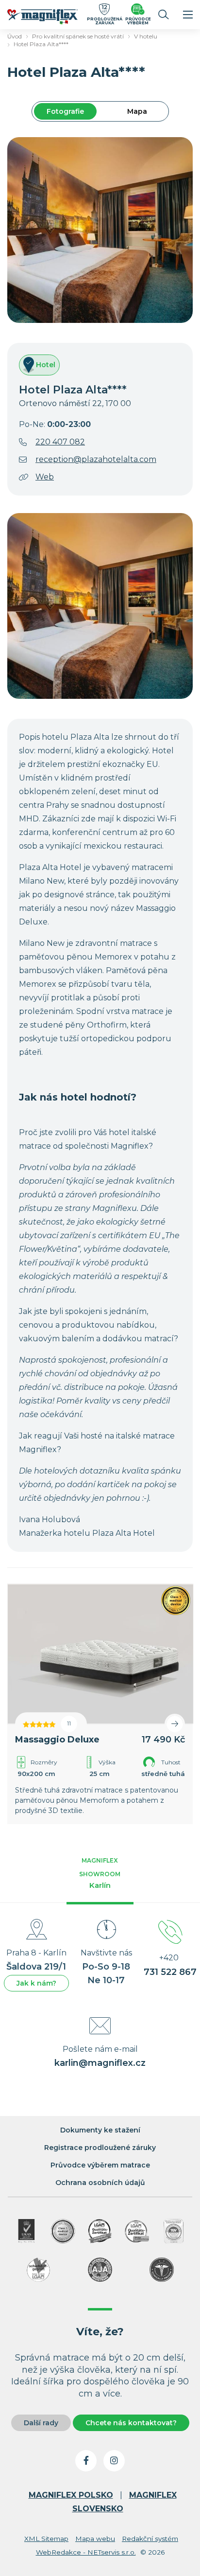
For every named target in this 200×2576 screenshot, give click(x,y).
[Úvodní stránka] (43, 18)
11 (69, 1724)
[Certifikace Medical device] (63, 2231)
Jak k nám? (36, 1983)
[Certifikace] (100, 2231)
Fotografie (65, 111)
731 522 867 (170, 1972)
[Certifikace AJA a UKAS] (26, 2231)
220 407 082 (60, 442)
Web (45, 477)
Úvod (15, 36)
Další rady (41, 2423)
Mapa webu (95, 2539)
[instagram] (114, 2461)
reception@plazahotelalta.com (96, 459)
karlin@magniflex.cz (100, 2063)
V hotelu (146, 36)
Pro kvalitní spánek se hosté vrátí (78, 36)
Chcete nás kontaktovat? (131, 2423)
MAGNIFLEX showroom (100, 1873)
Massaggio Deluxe (57, 1740)
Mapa (137, 111)
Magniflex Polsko (71, 2495)
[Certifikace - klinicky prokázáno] (162, 2270)
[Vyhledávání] (164, 15)
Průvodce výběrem (138, 21)
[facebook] (86, 2461)
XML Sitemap (46, 2539)
